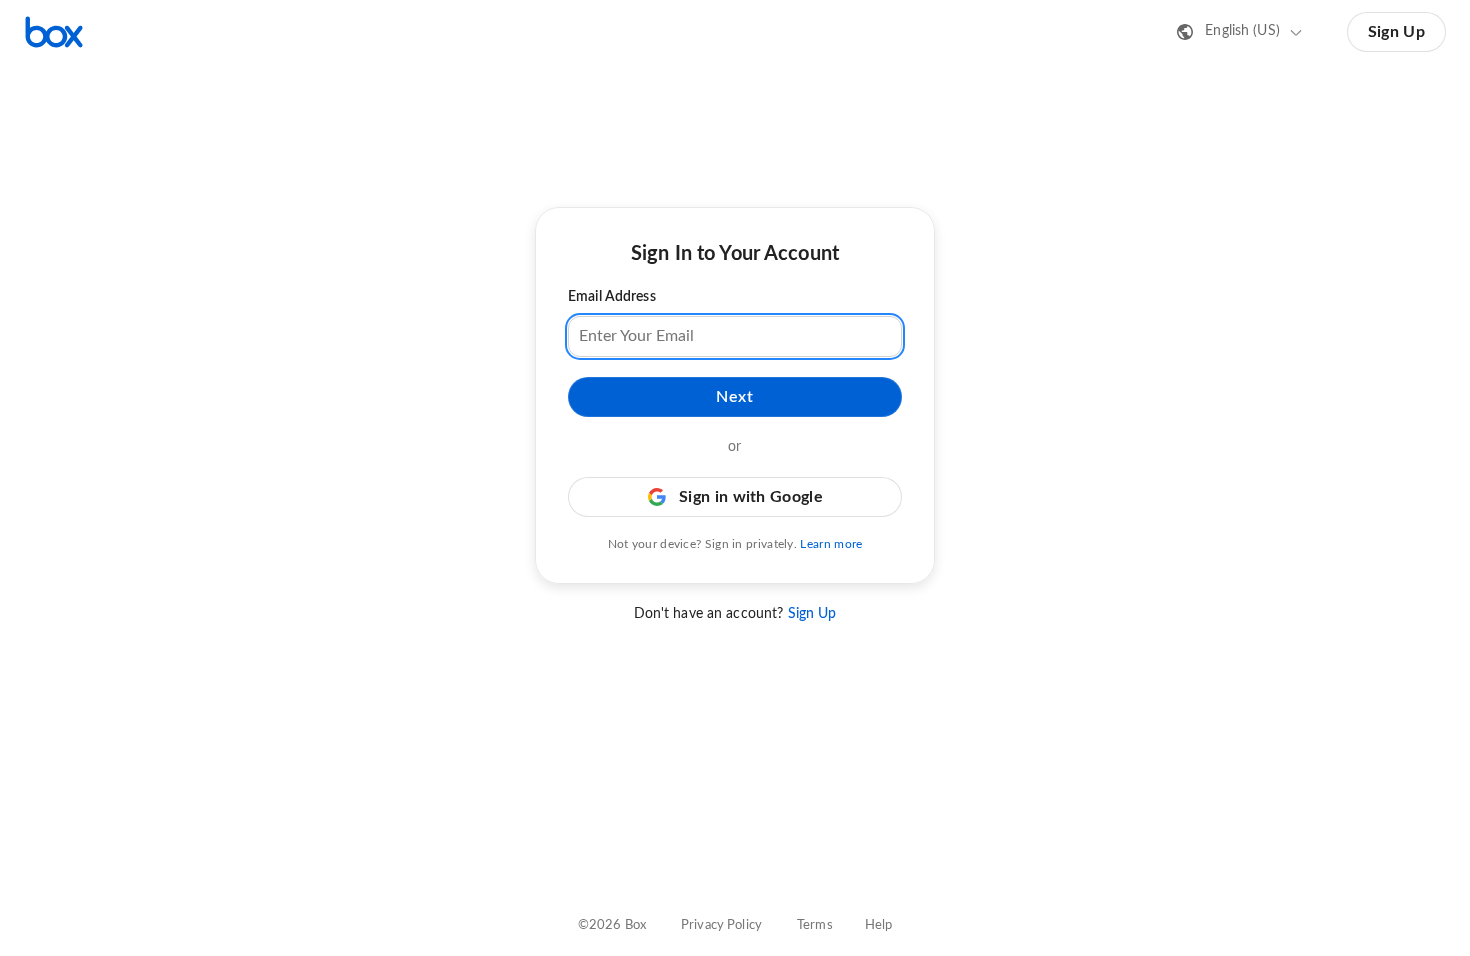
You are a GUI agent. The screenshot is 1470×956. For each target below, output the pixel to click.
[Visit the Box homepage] (54, 32)
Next (734, 397)
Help (879, 925)
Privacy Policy (721, 925)
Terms (815, 925)
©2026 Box (612, 925)
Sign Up (1396, 32)
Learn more (831, 544)
